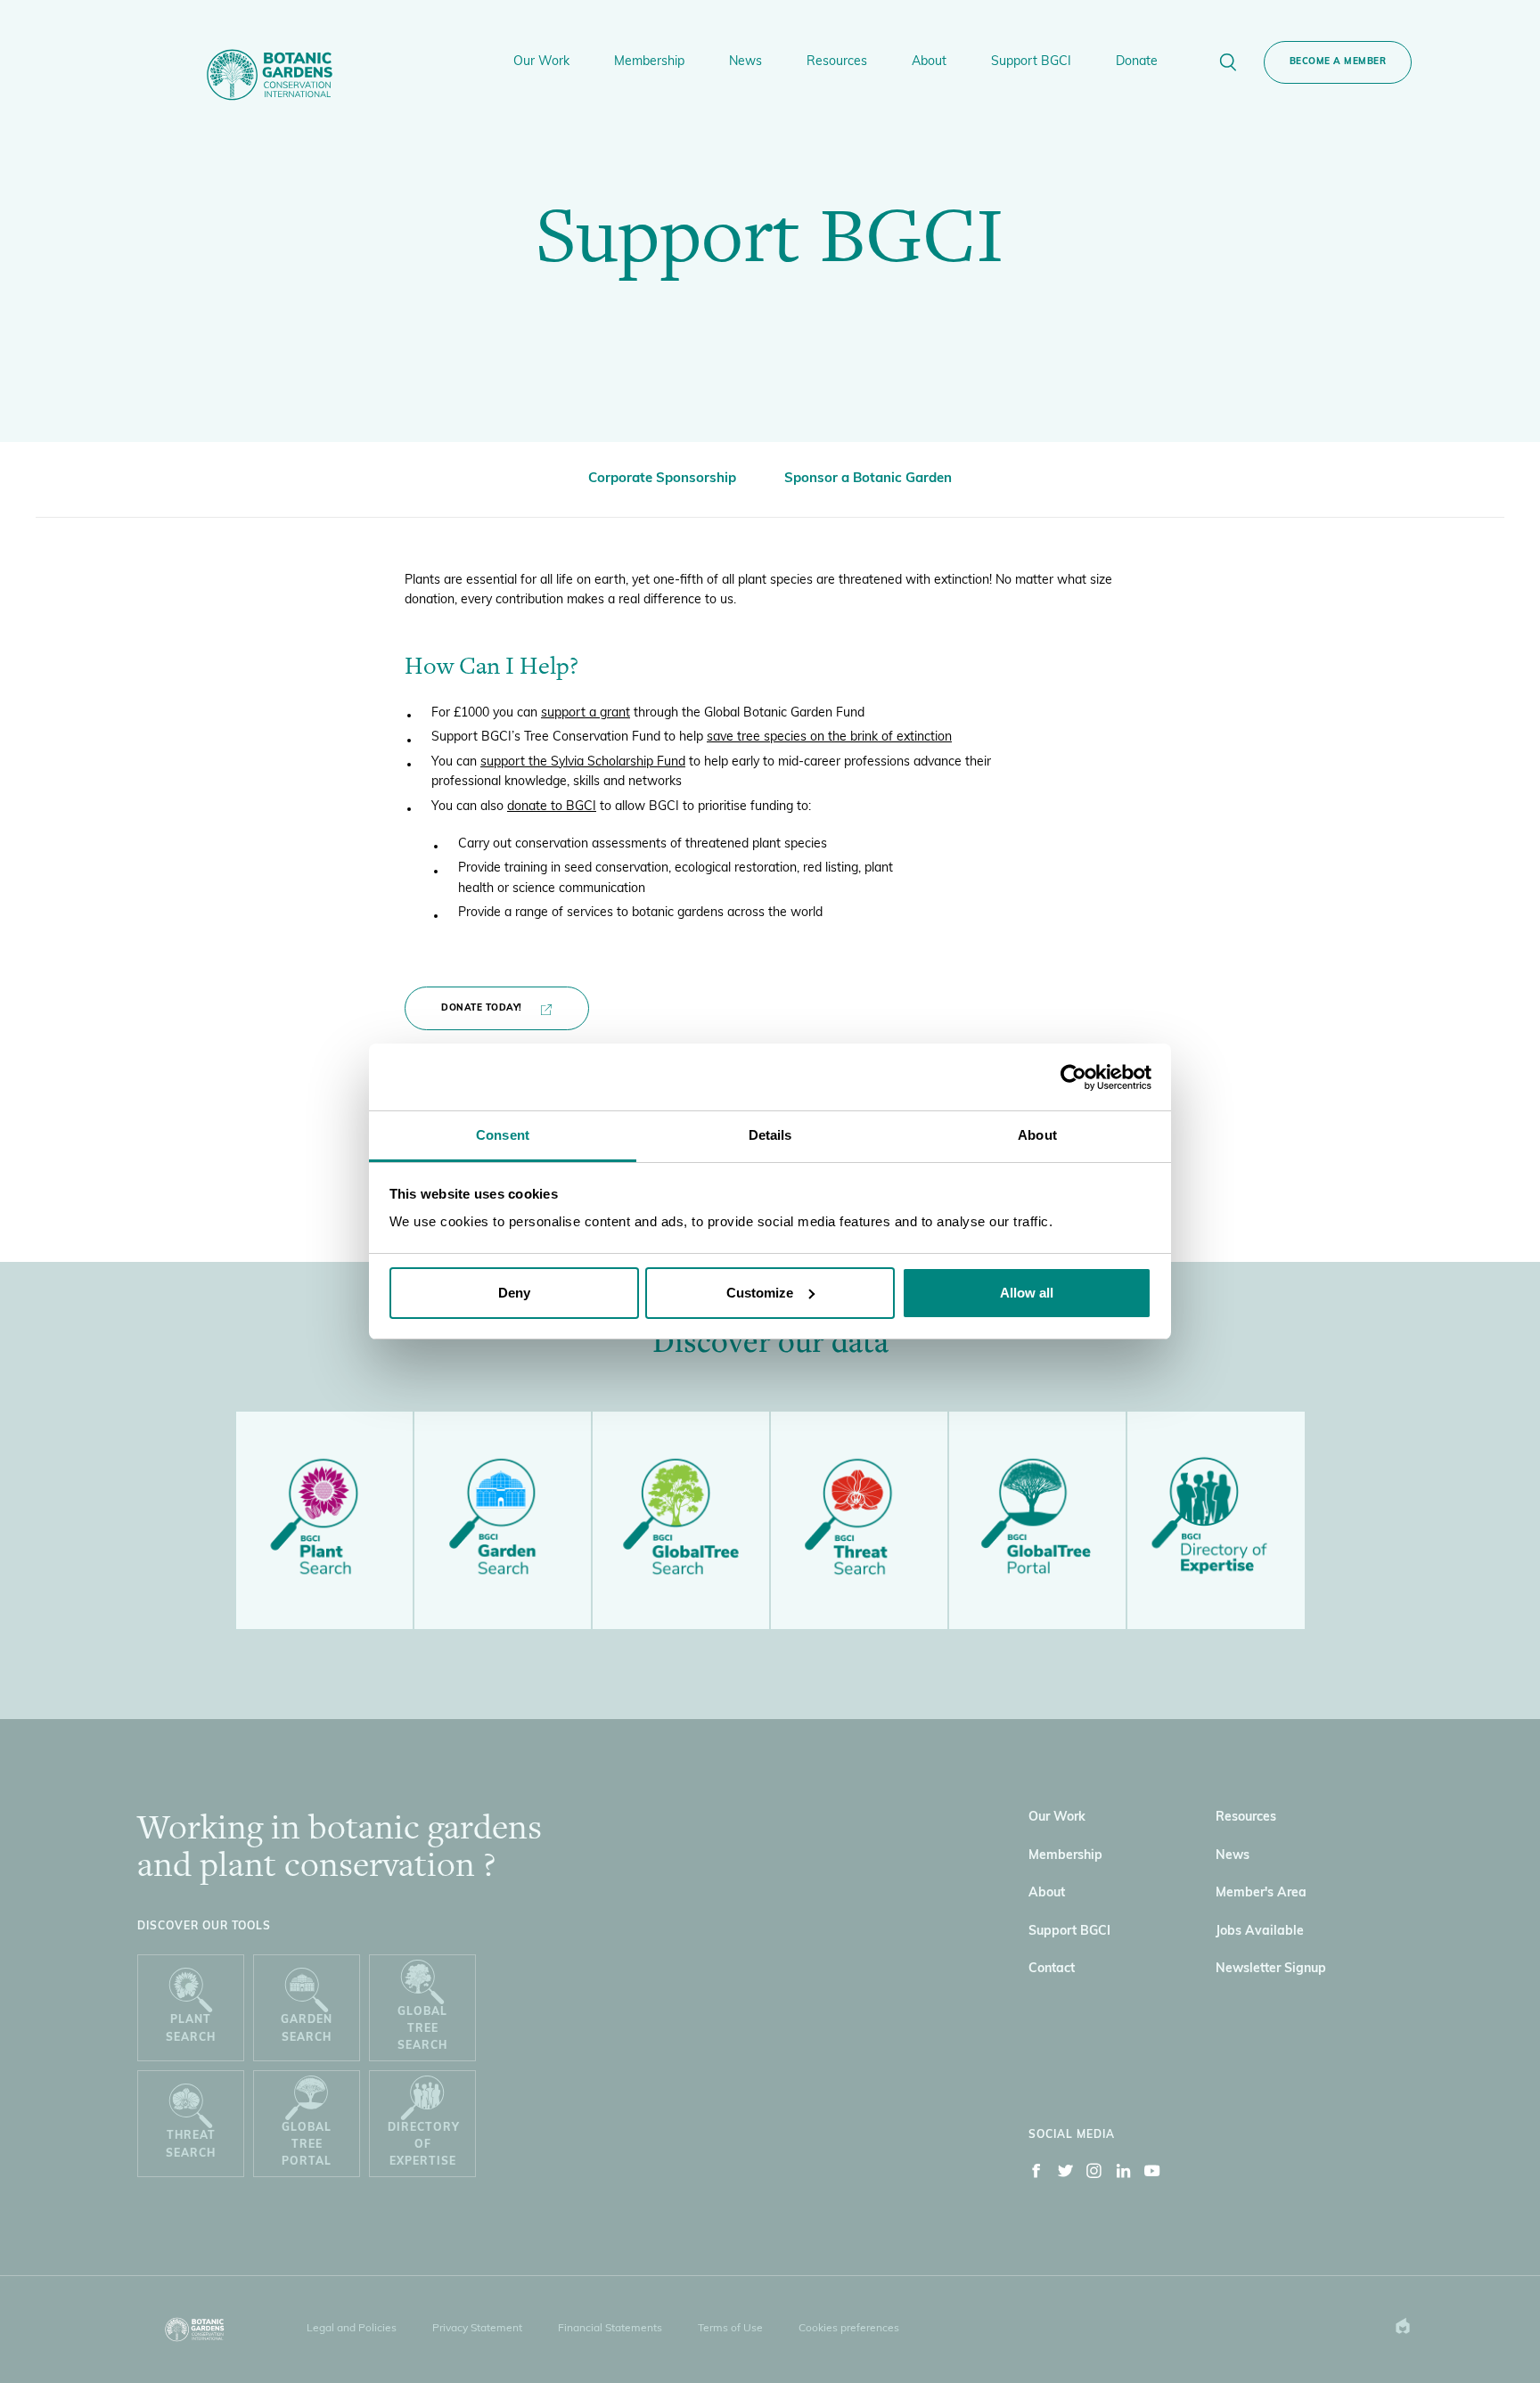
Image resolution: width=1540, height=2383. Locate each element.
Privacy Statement (477, 2329)
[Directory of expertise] (1216, 1520)
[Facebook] (1036, 2174)
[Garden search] (503, 1521)
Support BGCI (1069, 1932)
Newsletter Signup (1271, 1969)
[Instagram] (1094, 2174)
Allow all (1027, 1293)
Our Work (1057, 1818)
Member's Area (1261, 1893)
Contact (1052, 1969)
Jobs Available (1260, 1932)
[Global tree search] (681, 1521)
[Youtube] (1152, 2174)
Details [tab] (770, 1135)
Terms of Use (730, 2329)
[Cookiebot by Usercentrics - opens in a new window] (1073, 1077)
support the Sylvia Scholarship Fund (583, 762)
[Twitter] (1066, 2174)
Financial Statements (610, 2329)
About (1047, 1893)
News (1233, 1856)
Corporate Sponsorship (662, 479)
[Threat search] (859, 1521)
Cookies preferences (849, 2329)
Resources (1246, 1818)
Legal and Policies (352, 2329)
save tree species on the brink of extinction (829, 737)
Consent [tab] (503, 1135)
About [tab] (1037, 1135)
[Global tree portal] (1037, 1521)
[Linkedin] (1124, 2174)
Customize (760, 1293)
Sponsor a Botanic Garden (868, 479)
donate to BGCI (552, 807)
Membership (1065, 1856)
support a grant (586, 713)
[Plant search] (324, 1521)
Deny (514, 1293)
